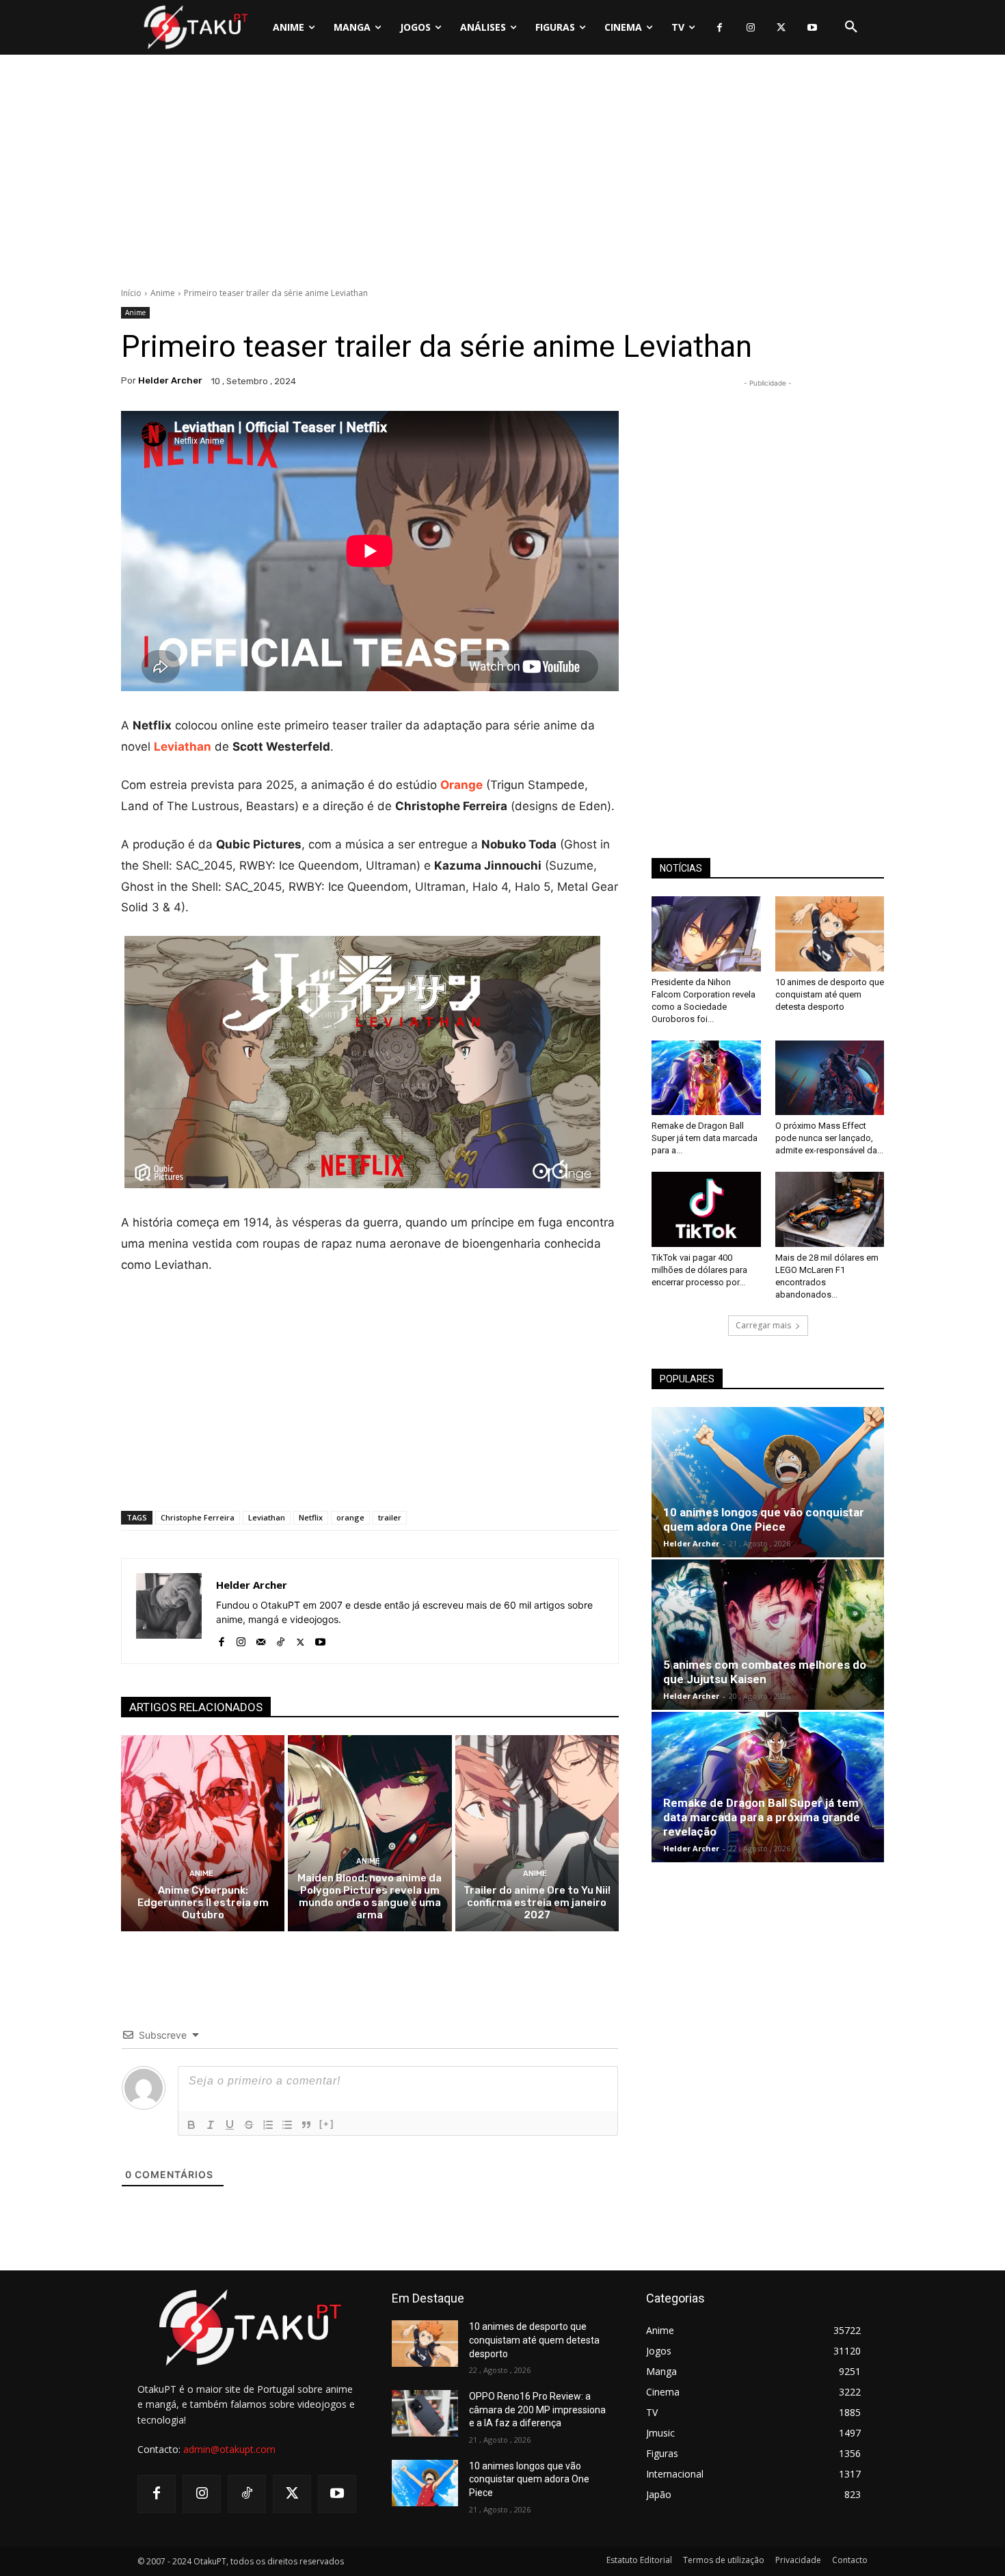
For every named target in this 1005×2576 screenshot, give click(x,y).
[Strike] (249, 2125)
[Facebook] (720, 28)
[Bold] (191, 2125)
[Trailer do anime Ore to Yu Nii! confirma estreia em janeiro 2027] (537, 1833)
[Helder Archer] (169, 1611)
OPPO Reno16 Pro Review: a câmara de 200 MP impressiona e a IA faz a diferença (537, 2410)
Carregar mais (763, 1325)
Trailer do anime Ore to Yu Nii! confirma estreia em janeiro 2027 (537, 1903)
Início (131, 293)
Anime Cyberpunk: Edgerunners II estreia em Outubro (203, 1903)
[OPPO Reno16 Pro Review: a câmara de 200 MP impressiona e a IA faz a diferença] (425, 2413)
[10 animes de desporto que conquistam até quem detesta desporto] (830, 934)
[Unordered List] (287, 2125)
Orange (461, 785)
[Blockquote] (306, 2125)
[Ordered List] (268, 2125)
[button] (851, 27)
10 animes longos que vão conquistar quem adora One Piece (764, 1519)
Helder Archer (170, 380)
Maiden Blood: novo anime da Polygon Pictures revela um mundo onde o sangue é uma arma (370, 1896)
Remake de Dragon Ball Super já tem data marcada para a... (705, 1138)
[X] (781, 28)
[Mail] (261, 1639)
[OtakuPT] (195, 27)
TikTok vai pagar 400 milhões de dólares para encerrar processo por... (699, 1270)
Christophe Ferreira (198, 1517)
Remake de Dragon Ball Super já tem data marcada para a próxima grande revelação (762, 1817)
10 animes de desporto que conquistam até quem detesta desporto (830, 994)
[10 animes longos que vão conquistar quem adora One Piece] (768, 1482)
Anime (163, 293)
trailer (390, 1517)
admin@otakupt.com (229, 2449)
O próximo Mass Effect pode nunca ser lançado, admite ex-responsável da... (829, 1138)
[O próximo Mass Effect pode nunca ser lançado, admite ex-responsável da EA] (830, 1078)
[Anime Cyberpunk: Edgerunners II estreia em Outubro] (203, 1833)
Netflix (311, 1517)
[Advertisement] (502, 174)
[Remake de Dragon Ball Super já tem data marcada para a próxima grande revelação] (706, 1078)
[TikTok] (281, 1639)
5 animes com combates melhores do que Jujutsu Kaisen (765, 1672)
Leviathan (267, 1517)
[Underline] (230, 2125)
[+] (327, 2124)
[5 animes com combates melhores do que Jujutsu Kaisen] (768, 1635)
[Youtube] (812, 28)
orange (350, 1517)
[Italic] (211, 2125)
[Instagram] (750, 28)
